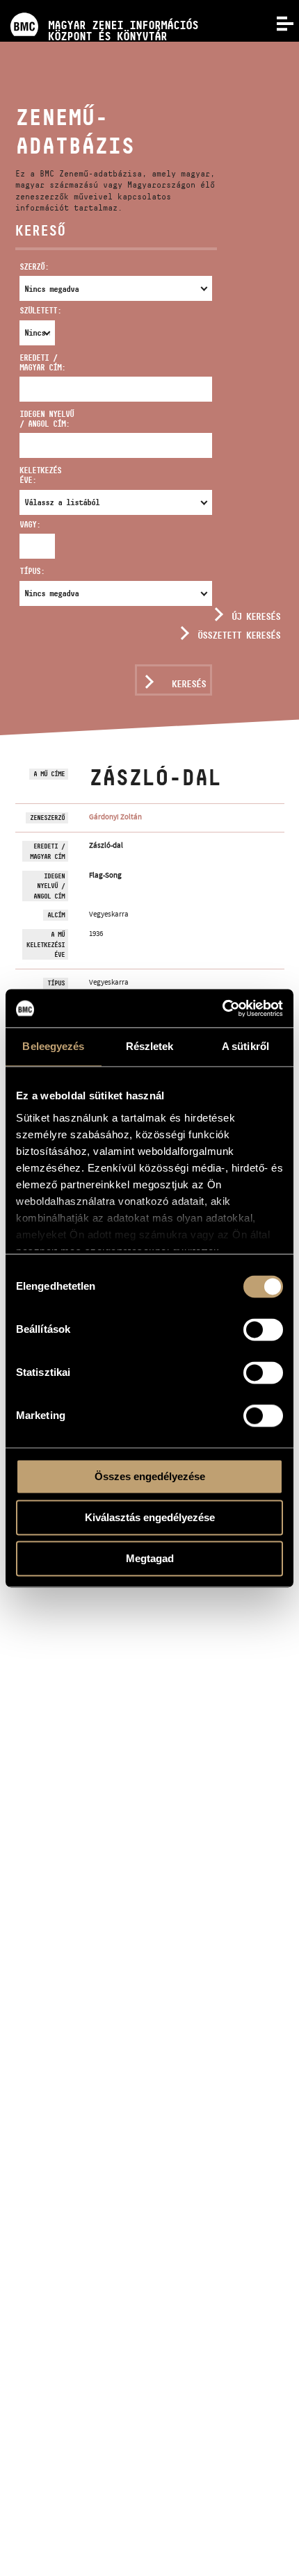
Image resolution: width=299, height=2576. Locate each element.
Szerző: (34, 266)
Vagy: (28, 524)
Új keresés (256, 616)
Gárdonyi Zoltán (115, 817)
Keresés (189, 684)
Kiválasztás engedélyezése (150, 1517)
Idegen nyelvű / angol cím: (47, 419)
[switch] (263, 1329)
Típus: (32, 571)
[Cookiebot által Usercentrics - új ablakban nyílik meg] (222, 1008)
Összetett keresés (239, 635)
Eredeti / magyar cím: (42, 362)
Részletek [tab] (150, 1046)
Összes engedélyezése (150, 1476)
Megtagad (150, 1558)
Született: (28, 310)
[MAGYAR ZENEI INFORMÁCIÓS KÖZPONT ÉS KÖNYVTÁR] (99, 5)
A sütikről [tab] (245, 1046)
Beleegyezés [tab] (53, 1046)
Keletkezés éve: (40, 475)
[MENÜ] (277, 22)
